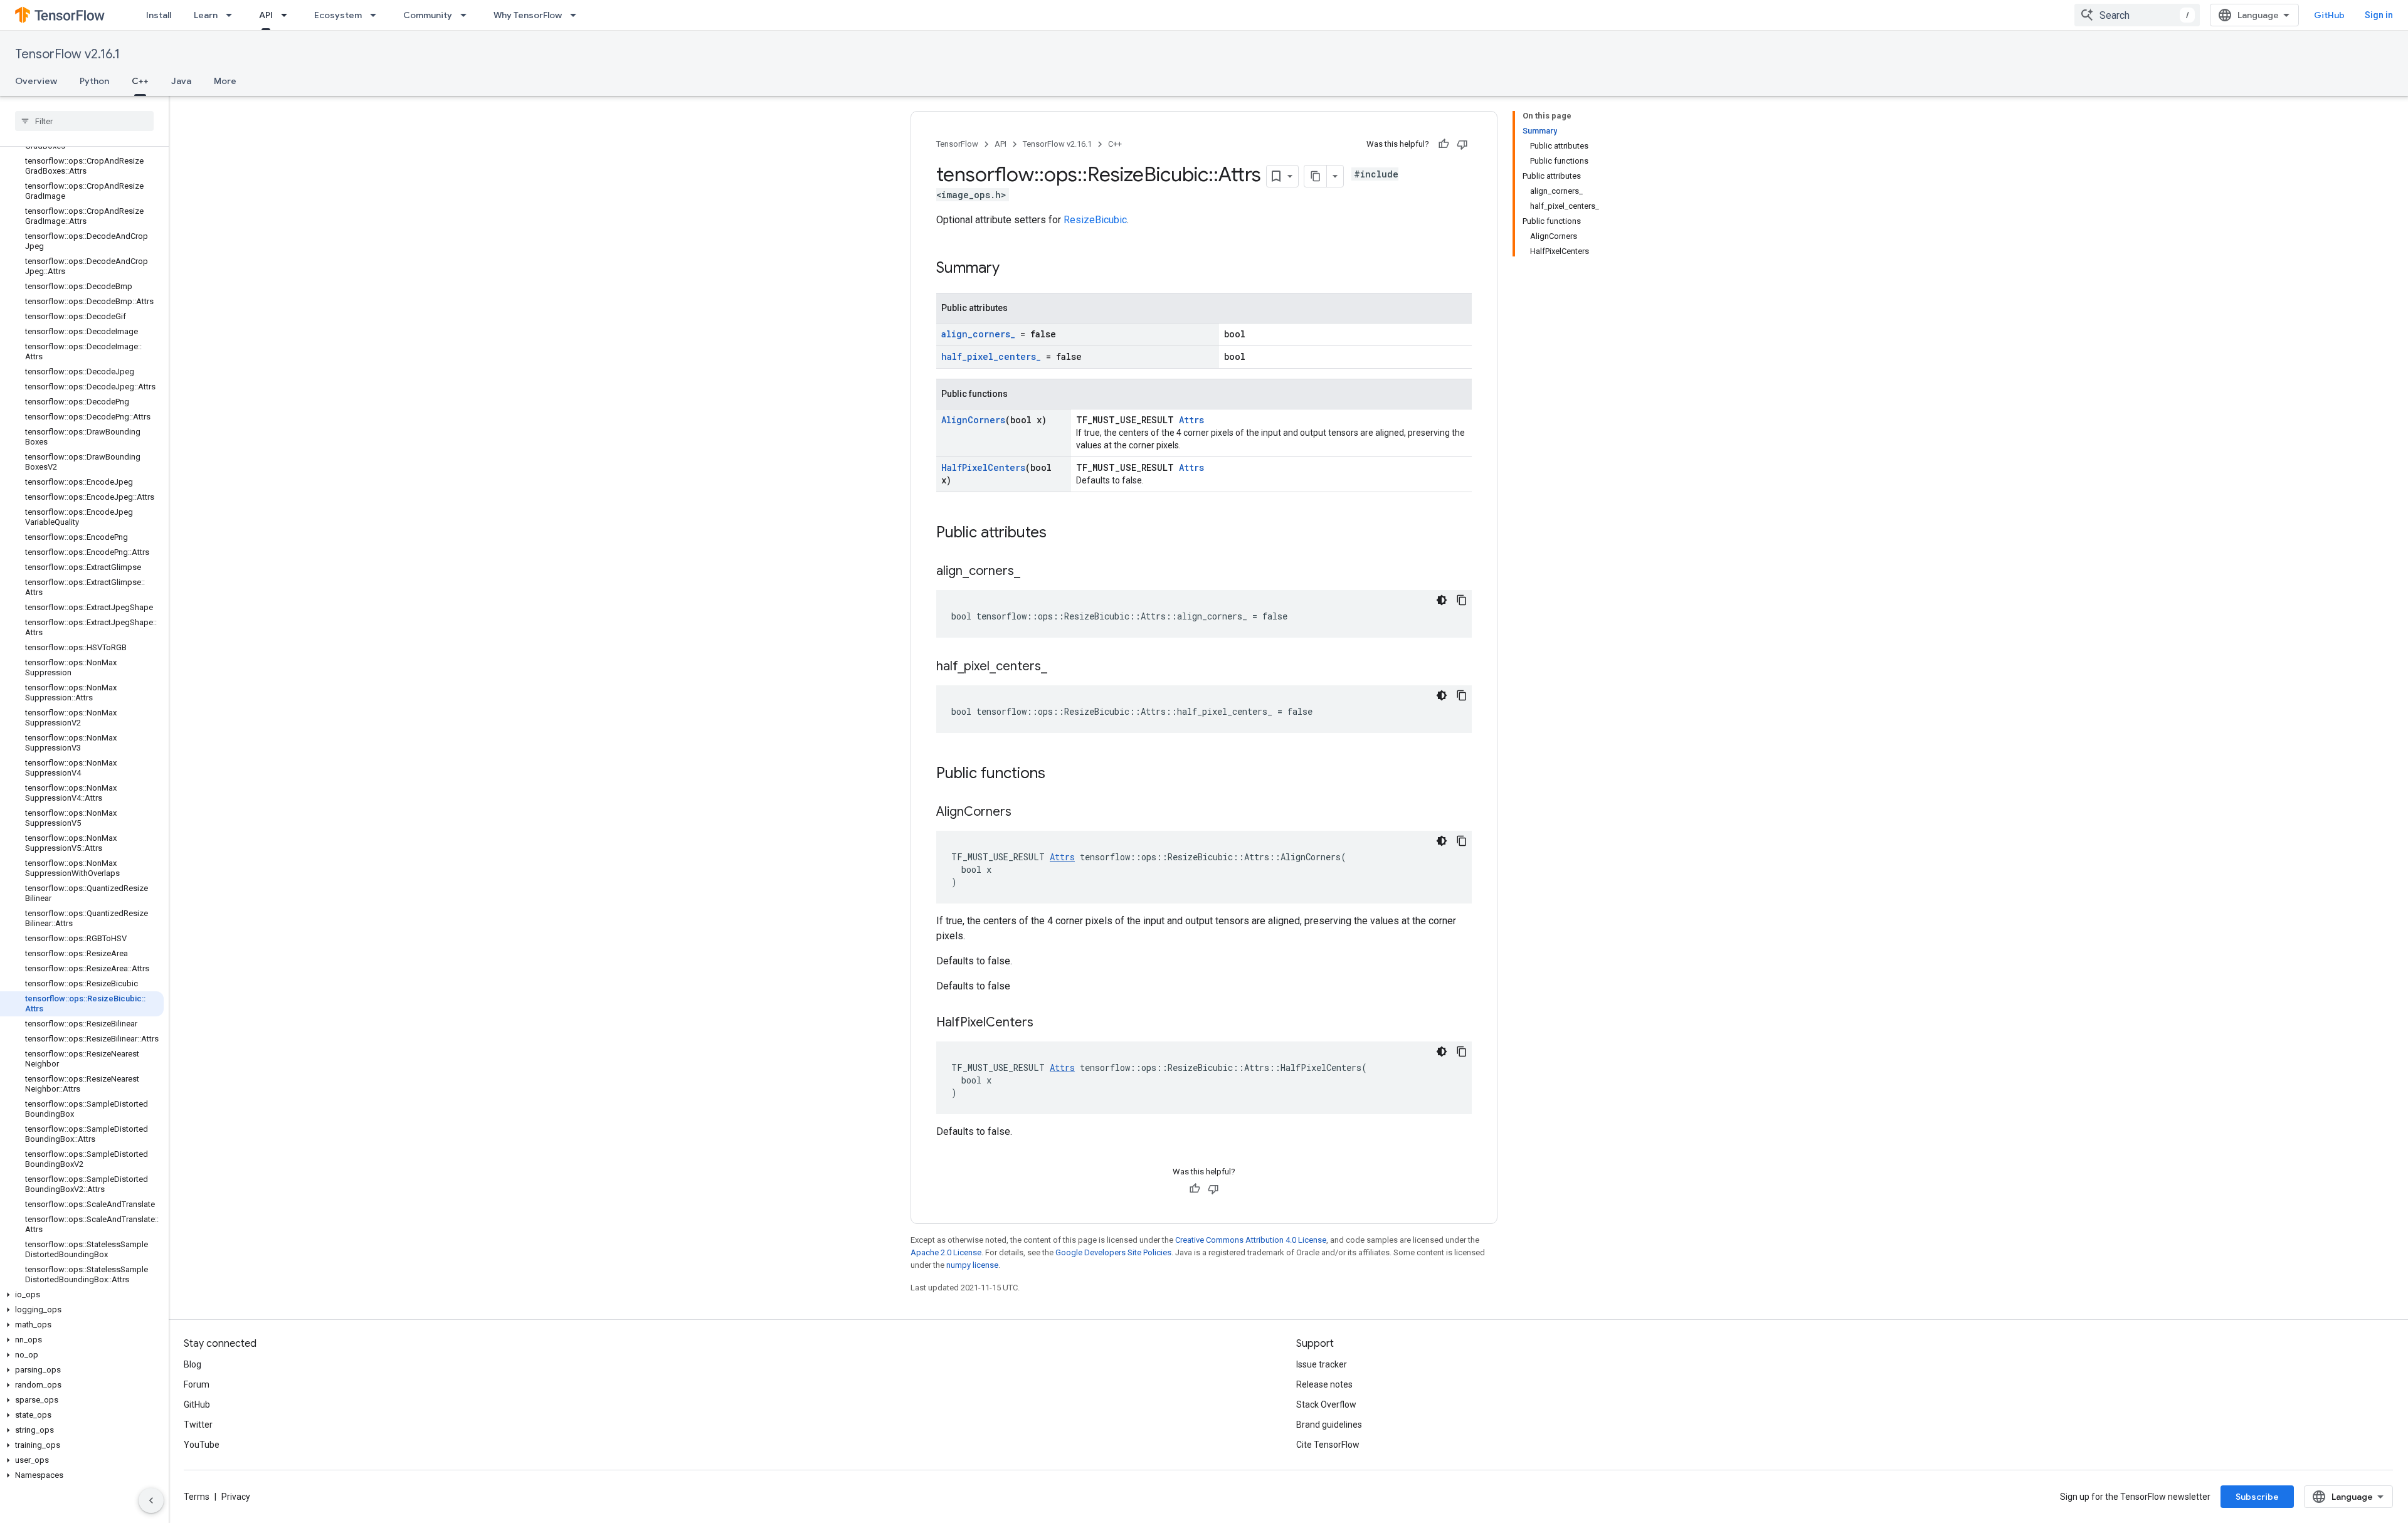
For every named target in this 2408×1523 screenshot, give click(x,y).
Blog (193, 1364)
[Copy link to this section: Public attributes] (1059, 534)
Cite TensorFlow (1328, 1445)
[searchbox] (84, 121)
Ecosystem (338, 15)
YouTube (202, 1445)
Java (181, 81)
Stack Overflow (1326, 1404)
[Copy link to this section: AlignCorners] (1024, 813)
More (225, 81)
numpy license (972, 1265)
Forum (197, 1384)
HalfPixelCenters (983, 467)
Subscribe (2257, 1497)
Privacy (236, 1497)
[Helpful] (1444, 144)
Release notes (1324, 1384)
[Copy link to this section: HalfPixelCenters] (1046, 1023)
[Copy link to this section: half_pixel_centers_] (1060, 667)
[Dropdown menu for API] (288, 15)
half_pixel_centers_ (991, 356)
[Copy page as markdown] (1316, 176)
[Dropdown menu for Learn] (233, 15)
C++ (140, 81)
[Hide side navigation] (151, 1500)
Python (94, 81)
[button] (82, 1295)
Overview (36, 81)
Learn (206, 15)
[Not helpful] (1462, 144)
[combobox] (2137, 15)
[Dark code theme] (1442, 600)
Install (159, 15)
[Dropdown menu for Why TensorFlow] (577, 15)
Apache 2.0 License (946, 1252)
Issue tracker (1322, 1364)
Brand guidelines (1329, 1425)
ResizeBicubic (1095, 220)
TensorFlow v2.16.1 (67, 54)
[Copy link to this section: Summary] (1012, 269)
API (266, 15)
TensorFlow (957, 144)
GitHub (2329, 15)
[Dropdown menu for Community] (467, 15)
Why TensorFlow (528, 15)
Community (428, 15)
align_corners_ (978, 334)
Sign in (2379, 15)
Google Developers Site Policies (1113, 1252)
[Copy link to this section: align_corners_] (1033, 572)
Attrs (1191, 420)
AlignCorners (973, 420)
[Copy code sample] (1462, 600)
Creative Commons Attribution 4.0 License (1251, 1240)
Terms (197, 1497)
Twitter (198, 1425)
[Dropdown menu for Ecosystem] (377, 15)
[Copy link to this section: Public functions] (1058, 774)
